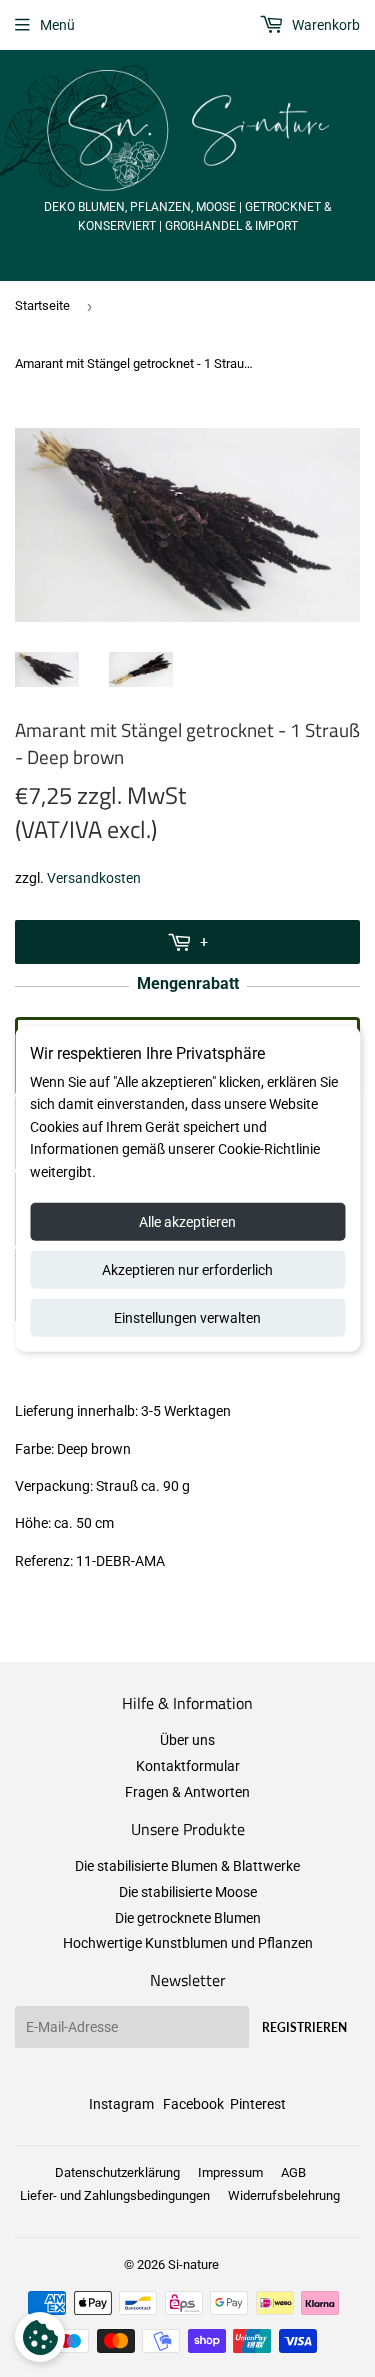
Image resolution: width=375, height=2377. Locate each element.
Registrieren (304, 2027)
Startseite (42, 305)
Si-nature (193, 2264)
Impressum (230, 2172)
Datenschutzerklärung (117, 2172)
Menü (57, 25)
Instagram (121, 2104)
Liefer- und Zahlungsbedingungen (115, 2195)
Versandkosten (94, 878)
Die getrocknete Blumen (188, 1918)
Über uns (187, 1740)
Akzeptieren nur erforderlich (187, 1270)
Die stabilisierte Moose (188, 1892)
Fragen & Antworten (187, 1792)
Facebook (193, 2104)
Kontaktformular (188, 1766)
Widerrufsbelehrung (284, 2195)
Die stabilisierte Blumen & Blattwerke (187, 1866)
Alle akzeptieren (187, 1222)
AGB (293, 2172)
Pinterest (258, 2104)
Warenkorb (324, 25)
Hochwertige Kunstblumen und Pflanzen (188, 1943)
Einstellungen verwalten (187, 1318)
